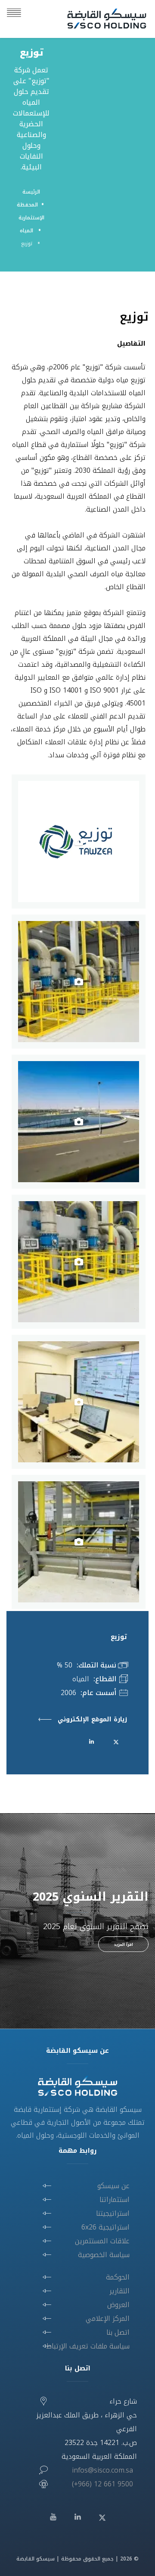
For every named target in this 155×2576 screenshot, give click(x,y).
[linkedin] (91, 1741)
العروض (118, 2305)
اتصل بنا (118, 2332)
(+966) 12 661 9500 (102, 2484)
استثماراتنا (115, 2200)
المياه (27, 231)
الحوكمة (118, 2277)
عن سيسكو (113, 2186)
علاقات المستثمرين (102, 2241)
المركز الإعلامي (108, 2318)
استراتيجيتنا (113, 2213)
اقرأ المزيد (123, 1945)
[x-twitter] (116, 1741)
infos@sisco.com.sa (102, 2470)
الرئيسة (31, 192)
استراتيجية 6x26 (105, 2227)
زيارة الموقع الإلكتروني (92, 1720)
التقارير (119, 2291)
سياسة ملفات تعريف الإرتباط (88, 2346)
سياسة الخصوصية (104, 2255)
